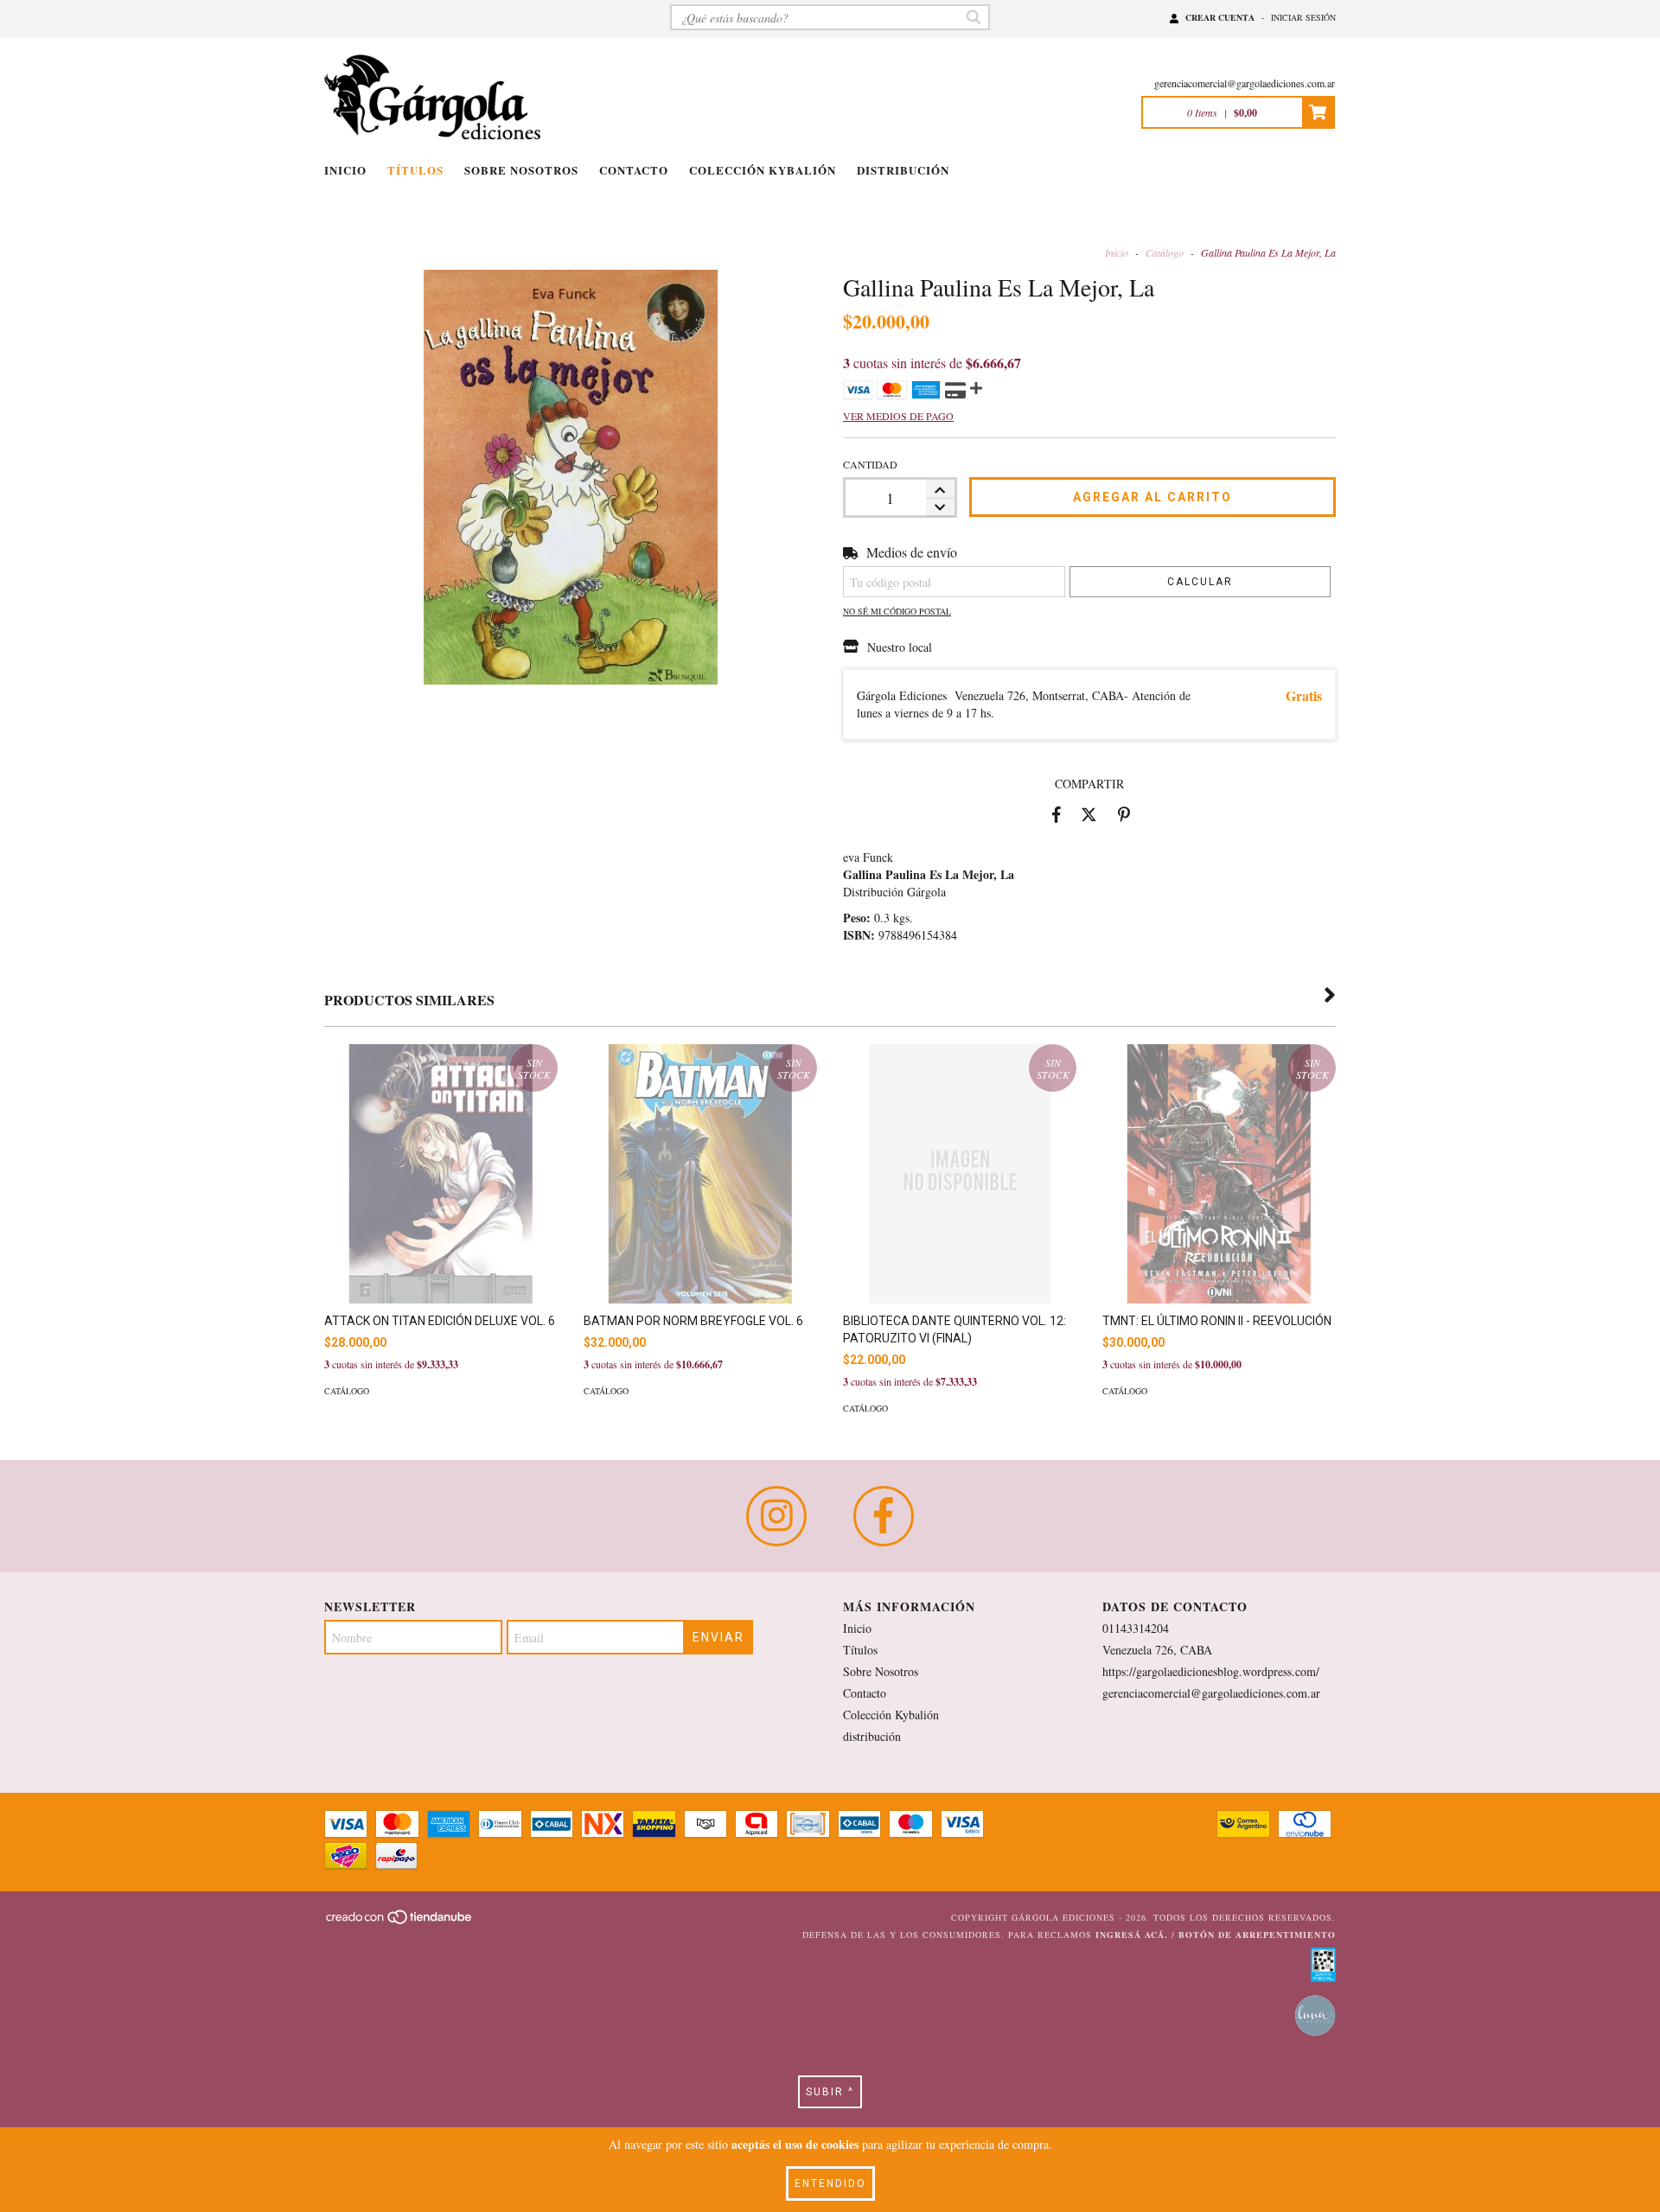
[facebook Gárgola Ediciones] (884, 1516)
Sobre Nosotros (521, 170)
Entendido (830, 2183)
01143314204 (1136, 1628)
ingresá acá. (1132, 1935)
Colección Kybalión (763, 170)
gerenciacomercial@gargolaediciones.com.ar (1245, 83)
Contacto (634, 170)
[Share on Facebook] (1057, 814)
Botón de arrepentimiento (1257, 1935)
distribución (903, 170)
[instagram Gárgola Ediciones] (776, 1516)
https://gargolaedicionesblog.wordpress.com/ (1211, 1671)
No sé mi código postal (897, 611)
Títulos (415, 170)
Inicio (345, 170)
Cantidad (870, 464)
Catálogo (1165, 252)
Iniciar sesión (1303, 17)
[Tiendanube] (400, 1922)
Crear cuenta (1220, 17)
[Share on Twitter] (1089, 814)
